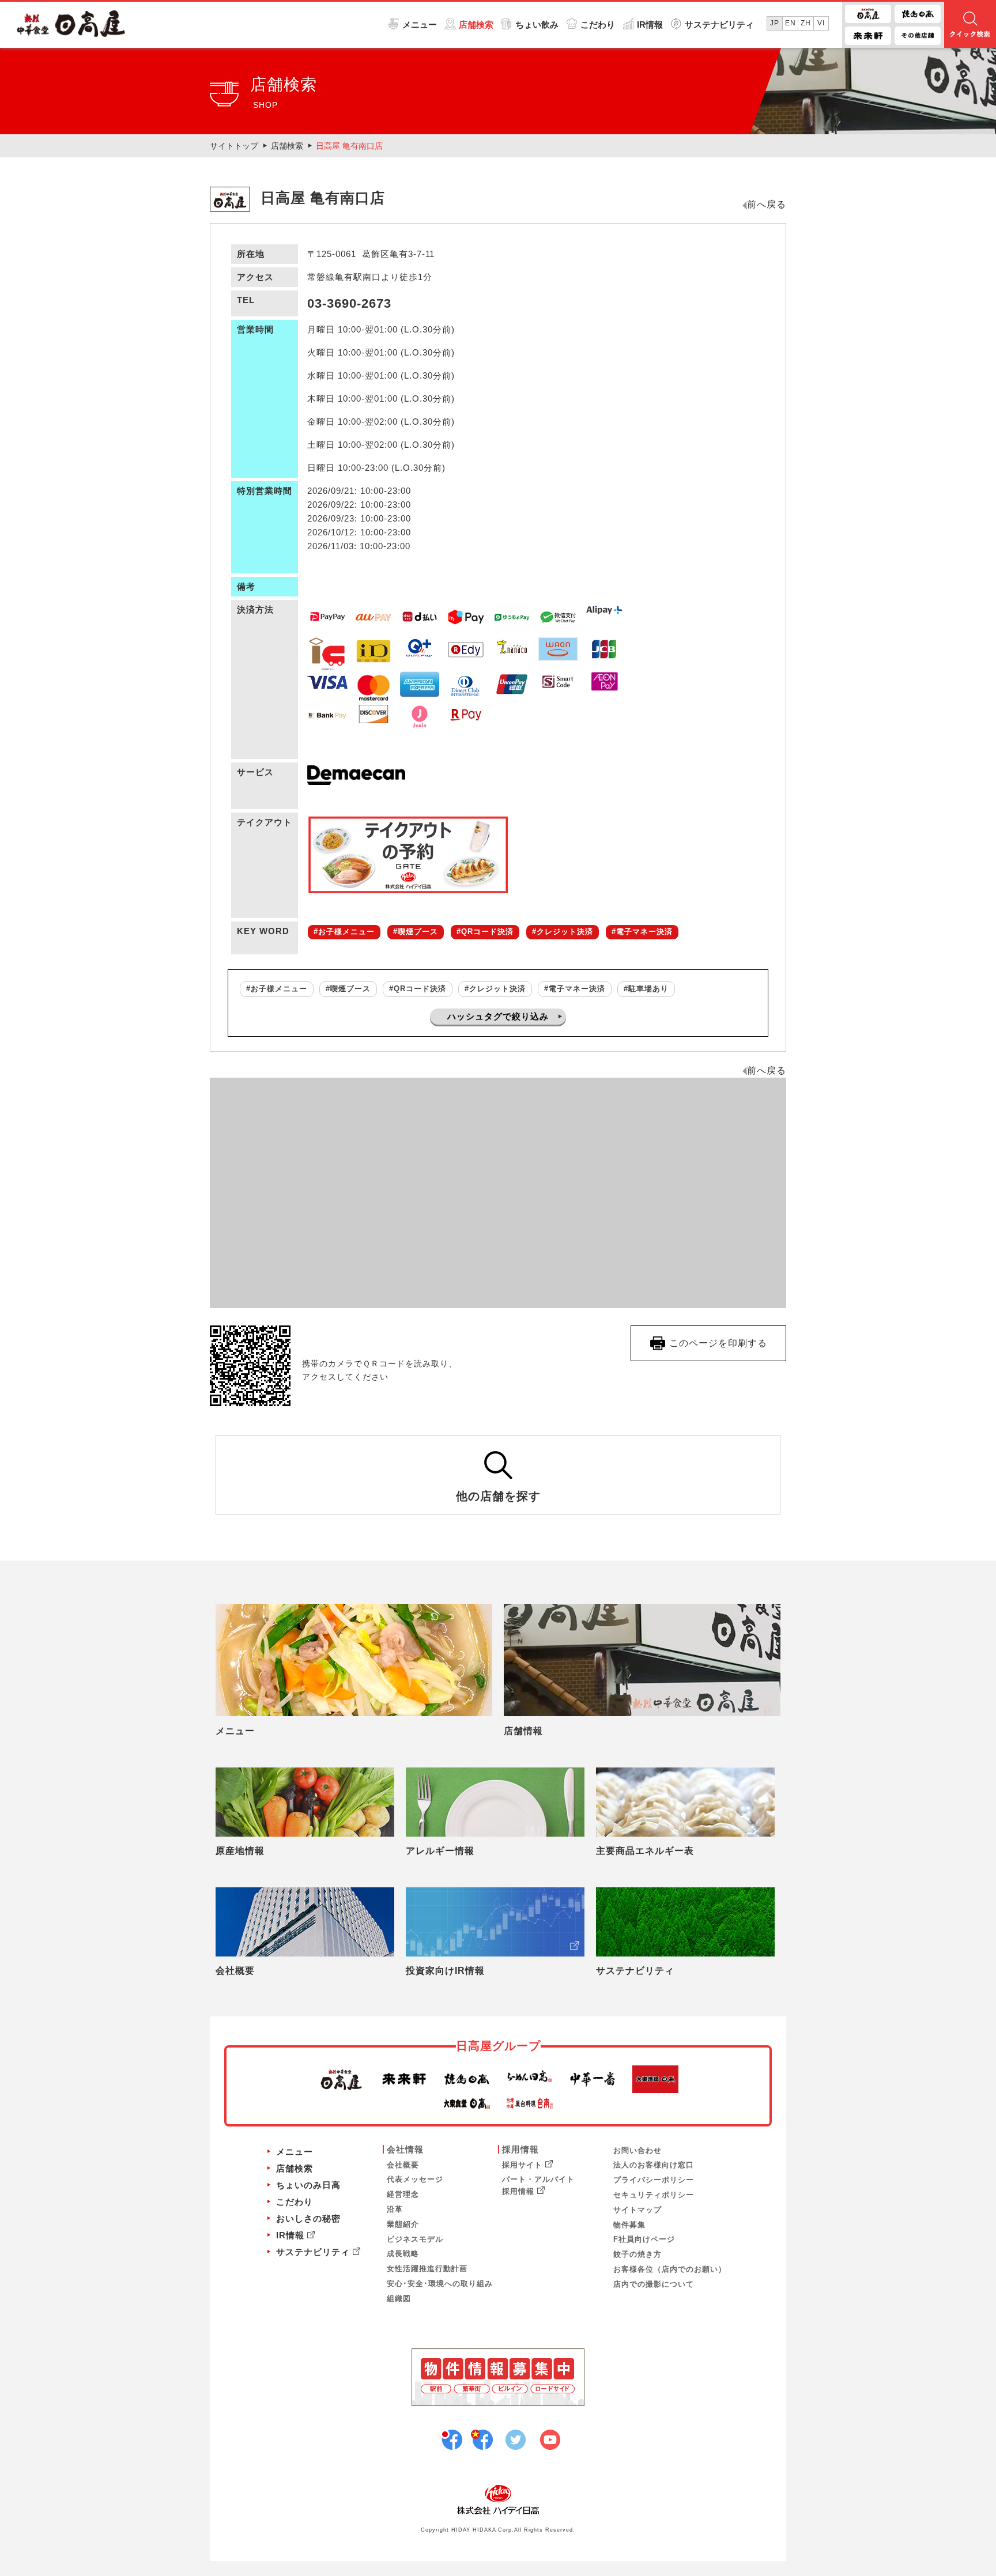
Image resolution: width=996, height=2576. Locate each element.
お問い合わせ (637, 2150)
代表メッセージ (415, 2179)
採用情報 (520, 2149)
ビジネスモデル (415, 2239)
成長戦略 (403, 2254)
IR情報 (650, 24)
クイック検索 (970, 25)
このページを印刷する (718, 1343)
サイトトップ (234, 146)
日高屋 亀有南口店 (349, 146)
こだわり (598, 24)
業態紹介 (403, 2224)
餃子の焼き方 (637, 2254)
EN (791, 23)
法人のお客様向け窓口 (654, 2165)
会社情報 (405, 2149)
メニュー (420, 24)
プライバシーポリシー (654, 2180)
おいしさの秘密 (308, 2218)
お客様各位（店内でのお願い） (670, 2269)
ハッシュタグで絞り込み (498, 1016)
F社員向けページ (644, 2239)
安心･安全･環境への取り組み (440, 2284)
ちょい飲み (537, 24)
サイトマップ (637, 2210)
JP (775, 23)
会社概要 (403, 2165)
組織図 (399, 2299)
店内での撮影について (654, 2284)
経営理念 (403, 2194)
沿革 (395, 2209)
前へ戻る (767, 204)
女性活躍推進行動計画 (427, 2269)
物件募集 (629, 2225)
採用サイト (522, 2165)
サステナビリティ (719, 24)
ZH (806, 23)
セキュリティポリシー (654, 2195)
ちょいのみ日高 (308, 2185)
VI (821, 23)
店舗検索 (476, 24)
